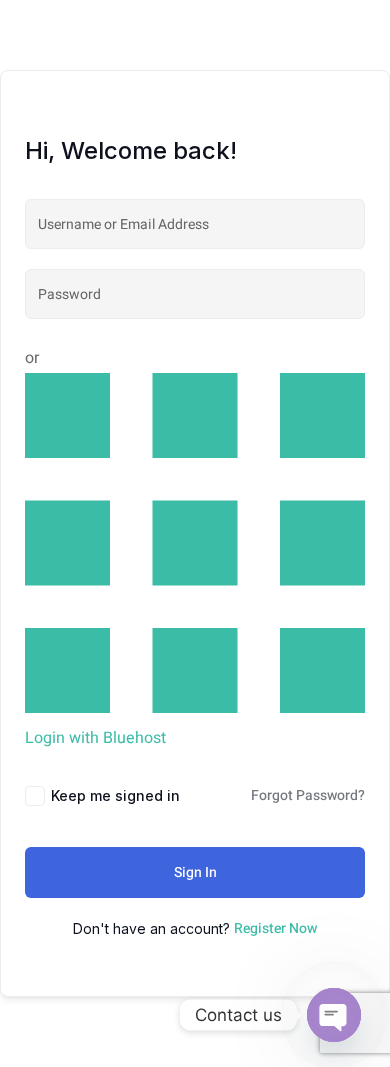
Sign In (195, 872)
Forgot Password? (308, 795)
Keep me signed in (115, 795)
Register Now (275, 928)
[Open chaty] (334, 1015)
